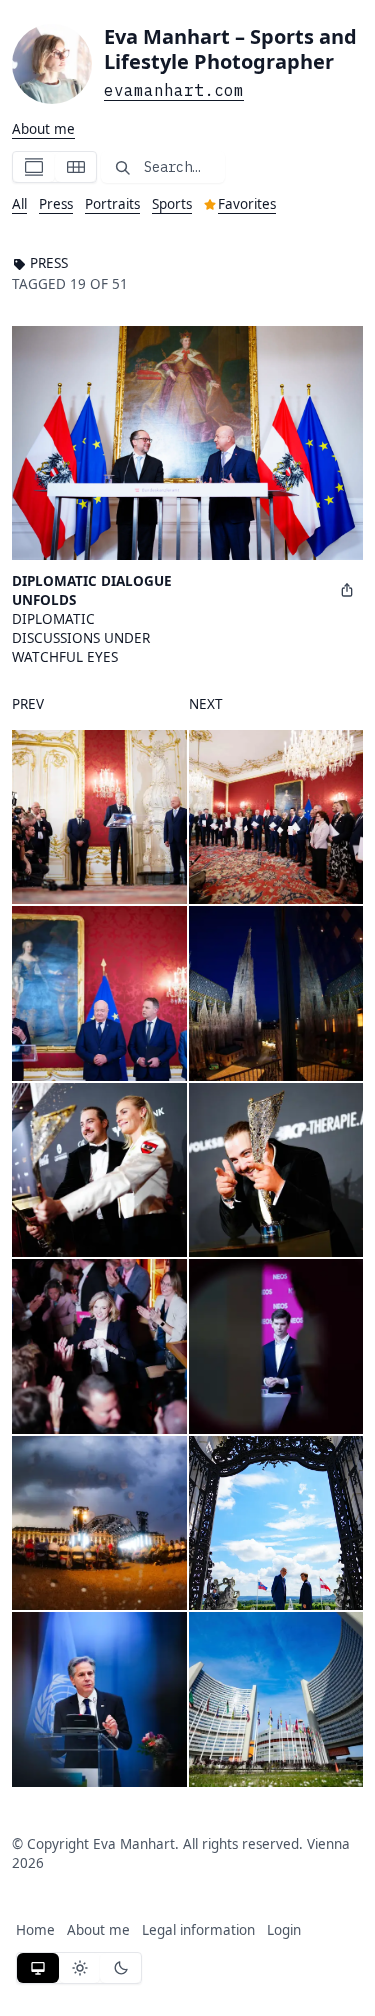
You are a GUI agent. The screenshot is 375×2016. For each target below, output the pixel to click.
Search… (172, 167)
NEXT (206, 704)
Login (284, 1930)
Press (56, 204)
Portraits (112, 204)
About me (43, 129)
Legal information (198, 1930)
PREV (28, 704)
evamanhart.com (174, 90)
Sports (172, 204)
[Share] (347, 589)
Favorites (247, 204)
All (19, 204)
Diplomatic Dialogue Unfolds (92, 590)
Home (35, 1930)
